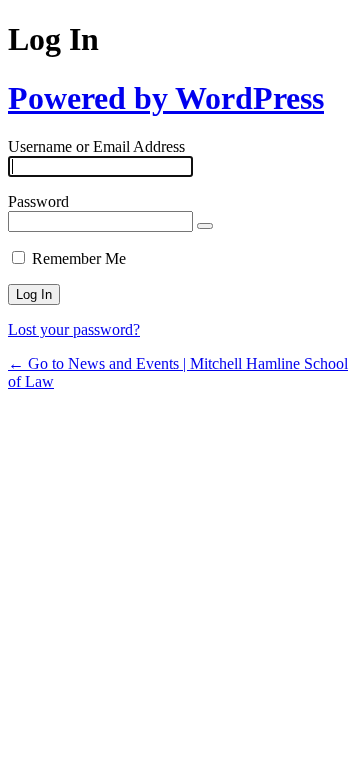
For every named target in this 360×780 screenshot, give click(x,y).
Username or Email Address (96, 146)
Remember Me (79, 258)
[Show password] (205, 226)
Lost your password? (74, 329)
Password (38, 201)
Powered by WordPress (166, 98)
